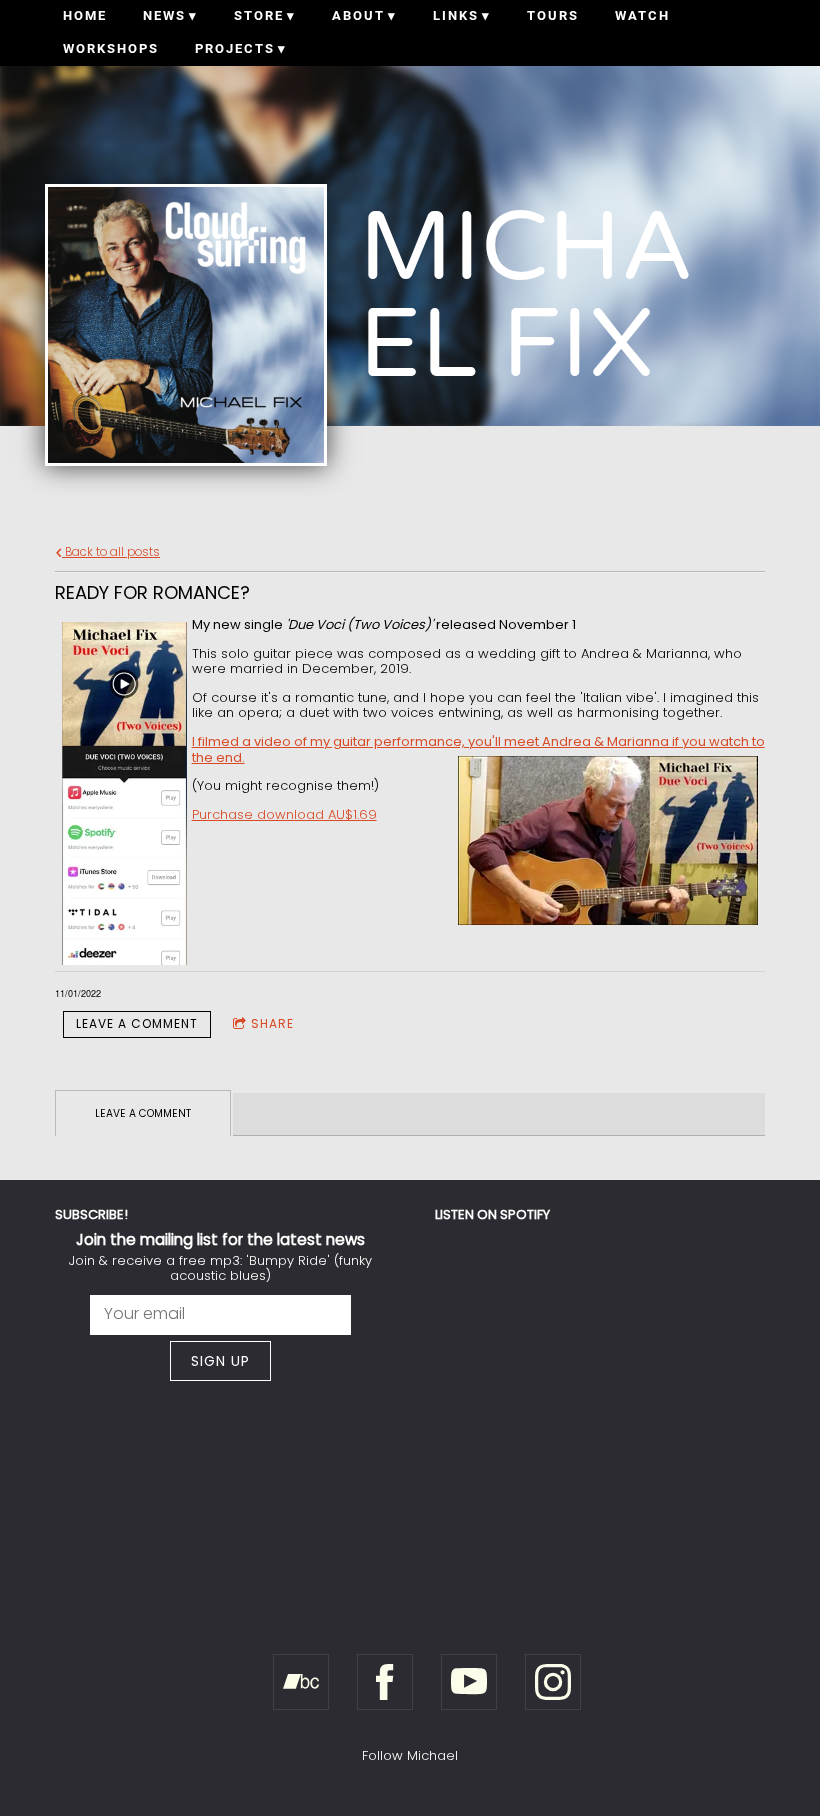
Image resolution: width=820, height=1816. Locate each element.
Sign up (220, 1361)
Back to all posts (111, 552)
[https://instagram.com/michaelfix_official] (553, 1682)
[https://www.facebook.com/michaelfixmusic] (385, 1682)
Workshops (111, 48)
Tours (553, 15)
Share (272, 1023)
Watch (642, 15)
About (358, 15)
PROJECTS (235, 48)
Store (259, 15)
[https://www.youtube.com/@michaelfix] (469, 1682)
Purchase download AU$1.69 (284, 814)
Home (85, 15)
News (164, 15)
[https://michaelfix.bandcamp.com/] (301, 1682)
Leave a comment (137, 1023)
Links (456, 15)
